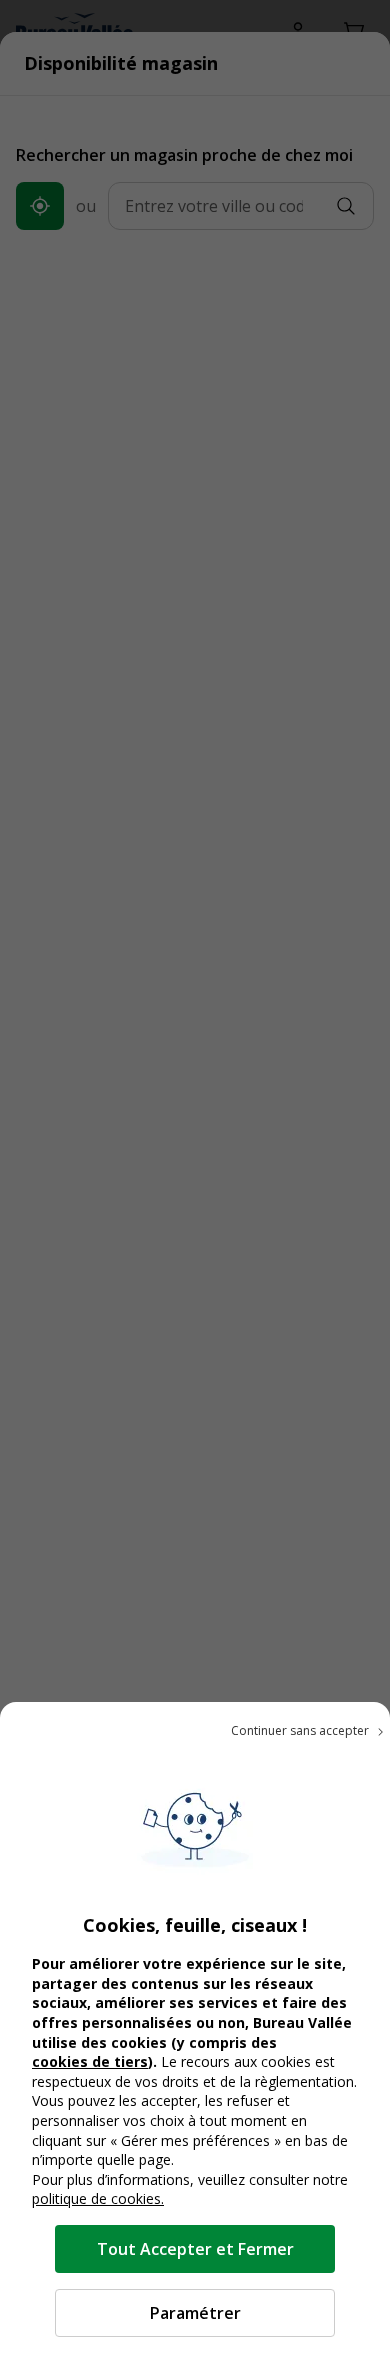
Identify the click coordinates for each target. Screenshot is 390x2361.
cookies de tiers (90, 2061)
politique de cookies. (98, 2198)
